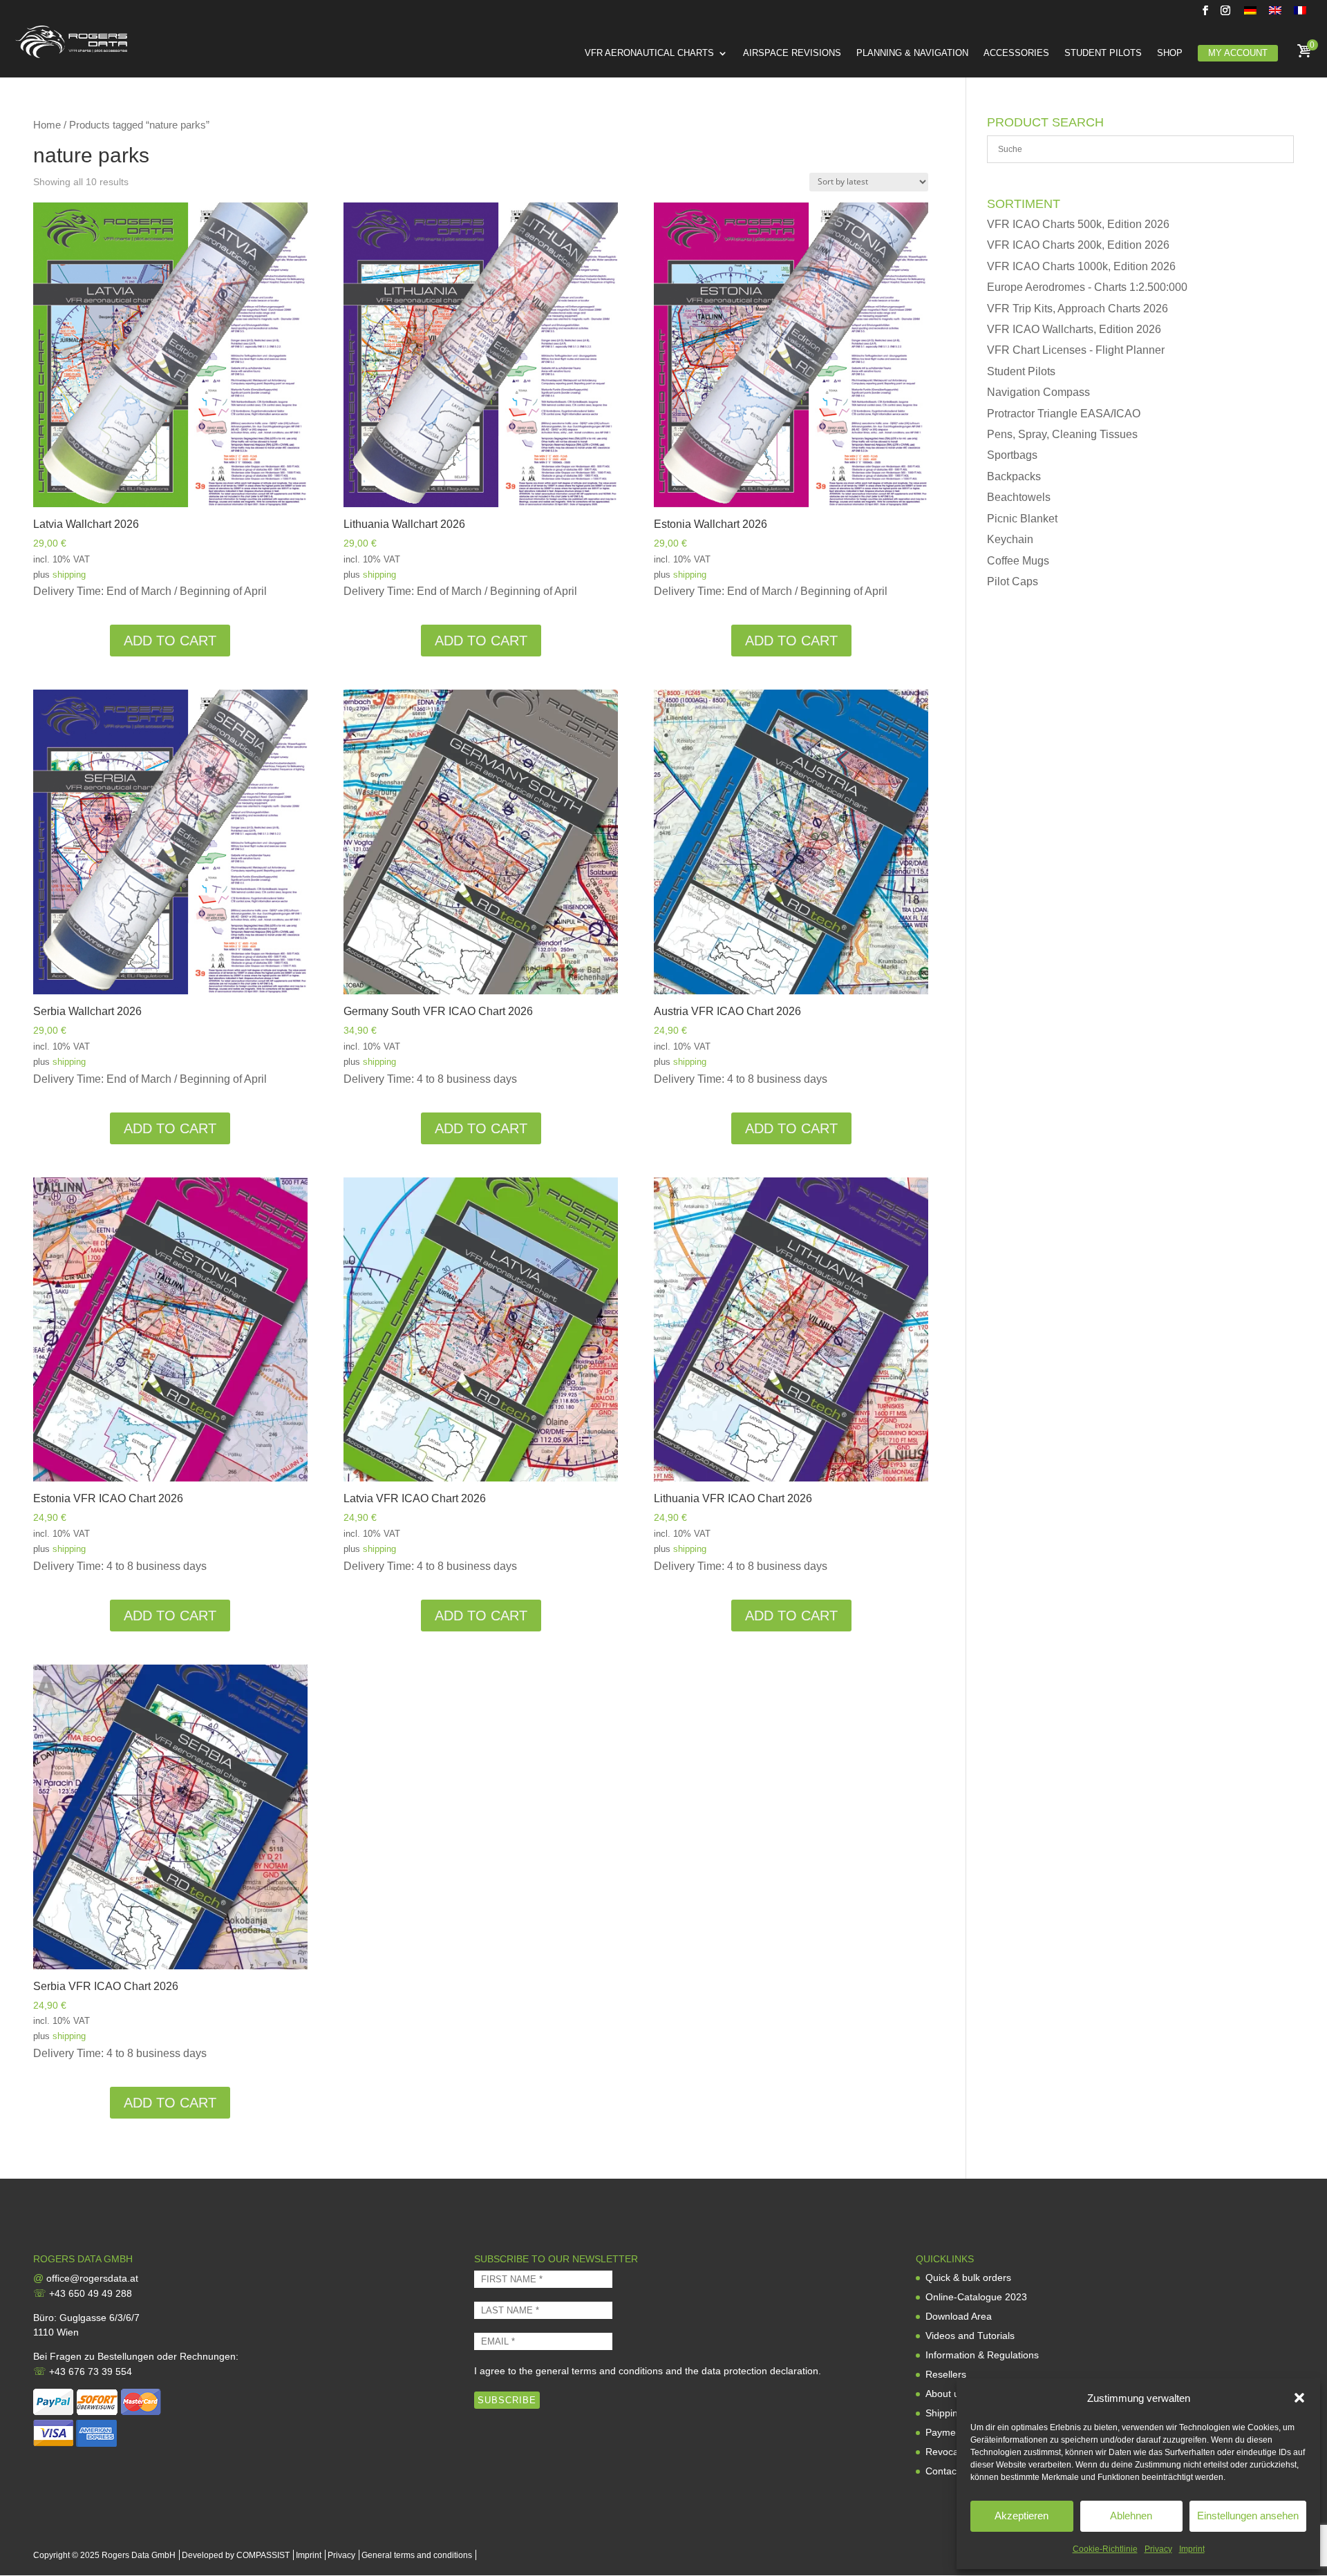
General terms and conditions (417, 2555)
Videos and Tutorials (970, 2336)
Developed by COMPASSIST (236, 2555)
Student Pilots (1103, 53)
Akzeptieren (1022, 2516)
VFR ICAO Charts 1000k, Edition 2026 (1081, 266)
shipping (69, 575)
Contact (942, 2471)
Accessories (1016, 53)
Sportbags (1012, 455)
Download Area (959, 2316)
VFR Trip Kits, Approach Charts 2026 (1077, 309)
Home (47, 125)
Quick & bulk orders (968, 2277)
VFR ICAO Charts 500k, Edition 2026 (1078, 224)
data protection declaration (760, 2371)
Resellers (946, 2374)
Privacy (1158, 2549)
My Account (1238, 53)
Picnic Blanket (1022, 519)
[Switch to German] (1250, 14)
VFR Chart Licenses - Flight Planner (1076, 350)
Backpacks (1014, 476)
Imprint (1192, 2549)
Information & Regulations (982, 2355)
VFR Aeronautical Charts (649, 53)
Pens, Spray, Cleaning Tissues (1062, 434)
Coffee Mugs (1018, 561)
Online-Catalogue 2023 (976, 2297)
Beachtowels (1019, 497)
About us (945, 2394)
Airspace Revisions (792, 53)
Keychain (1010, 539)
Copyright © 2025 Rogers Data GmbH (104, 2555)
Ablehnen (1131, 2516)
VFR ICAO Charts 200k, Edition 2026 (1078, 245)
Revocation (950, 2452)
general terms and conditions (599, 2371)
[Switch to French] (1300, 14)
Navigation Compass (1038, 392)
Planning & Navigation (912, 53)
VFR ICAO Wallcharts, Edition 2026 (1074, 329)
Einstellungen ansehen (1248, 2516)
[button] (1299, 2398)
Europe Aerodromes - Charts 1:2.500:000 (1087, 287)
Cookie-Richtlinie (1105, 2549)
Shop (1170, 53)
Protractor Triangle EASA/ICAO (1064, 414)
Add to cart (170, 641)
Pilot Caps (1013, 581)
